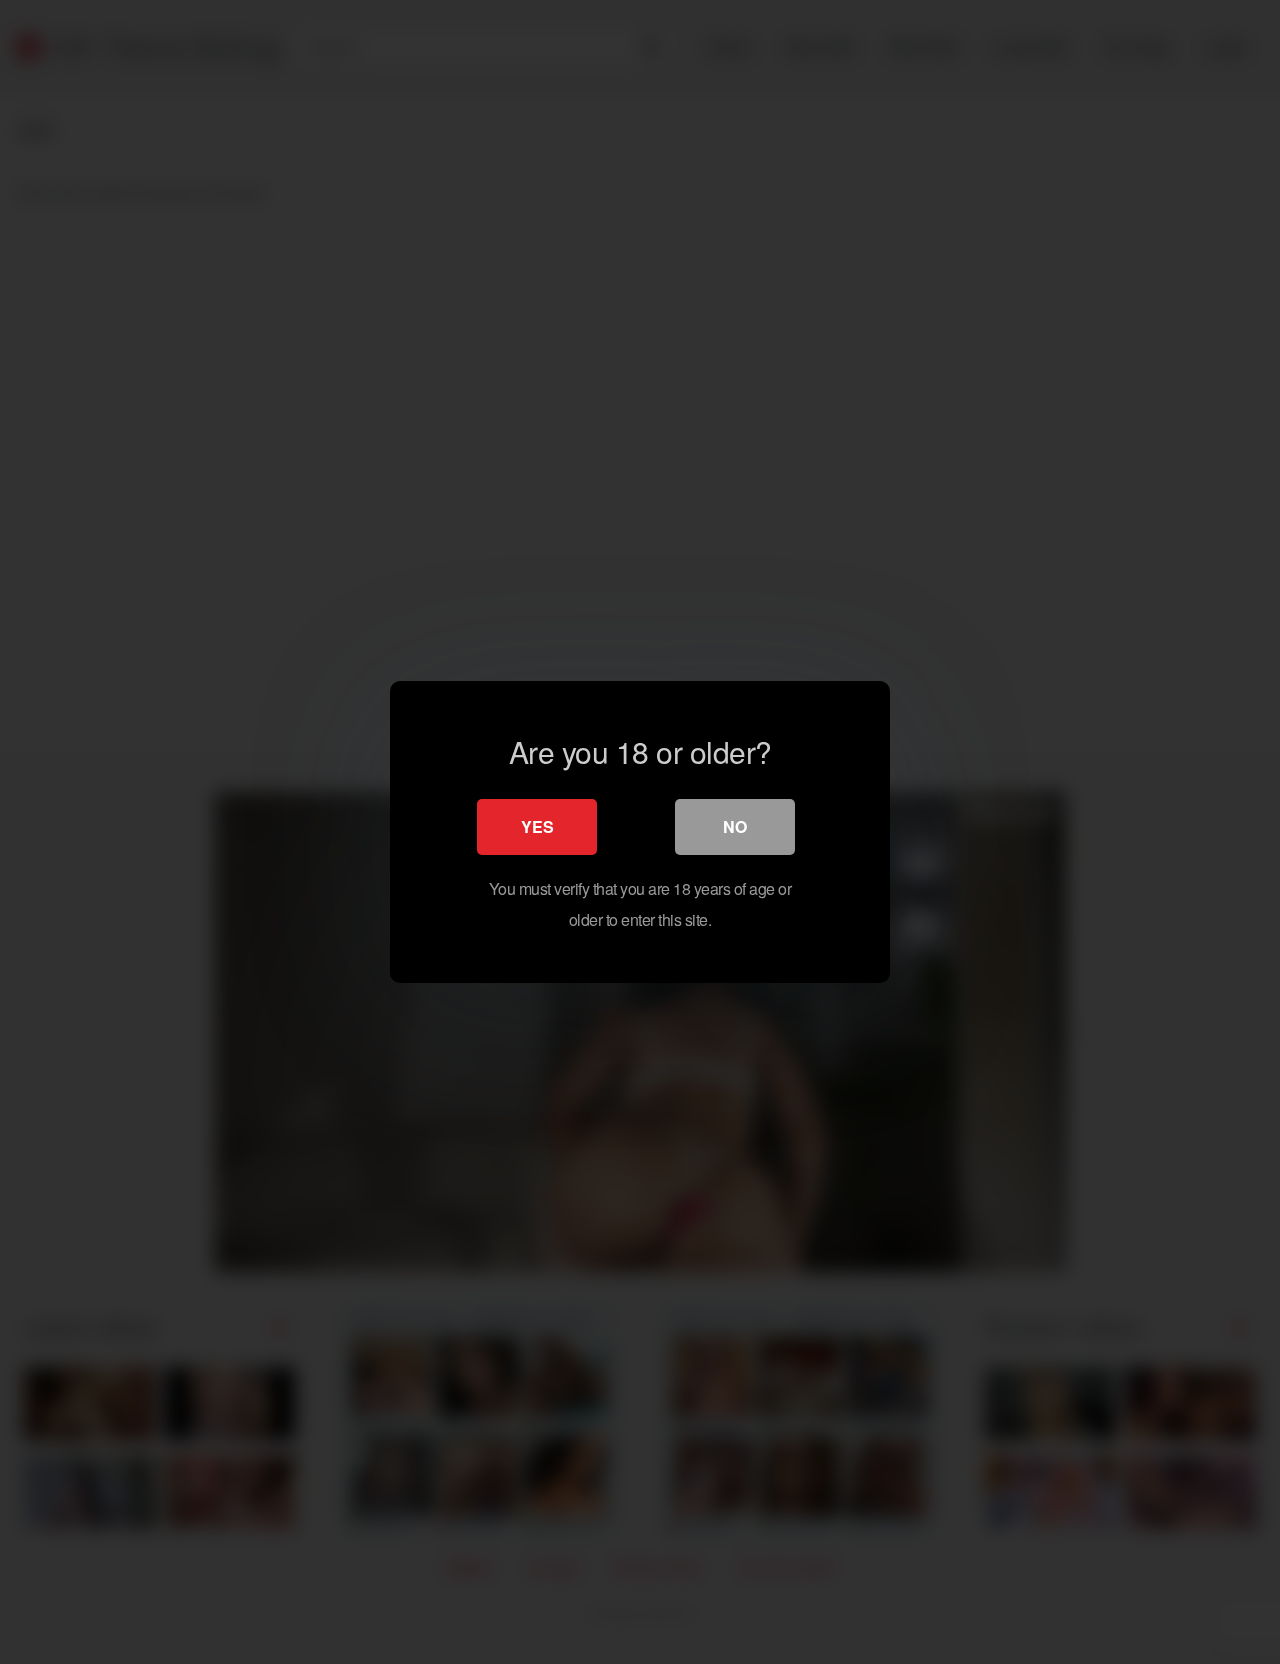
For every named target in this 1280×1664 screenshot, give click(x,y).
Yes (537, 826)
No (735, 826)
